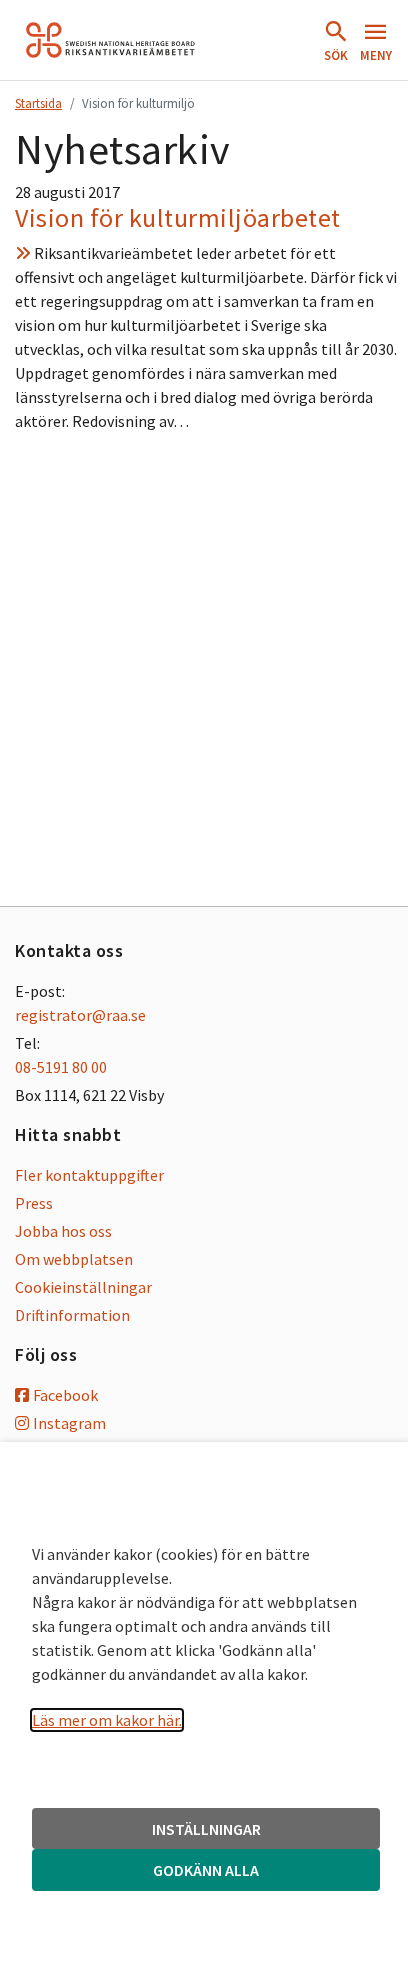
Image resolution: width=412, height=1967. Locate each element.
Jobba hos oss (63, 1231)
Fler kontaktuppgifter (89, 1175)
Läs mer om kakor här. (107, 1720)
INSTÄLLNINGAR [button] (206, 1829)
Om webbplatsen (74, 1259)
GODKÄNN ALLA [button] (206, 1870)
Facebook (65, 1395)
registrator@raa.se (80, 1015)
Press (34, 1203)
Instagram (69, 1423)
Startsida (38, 103)
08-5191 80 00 (61, 1067)
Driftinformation (72, 1315)
